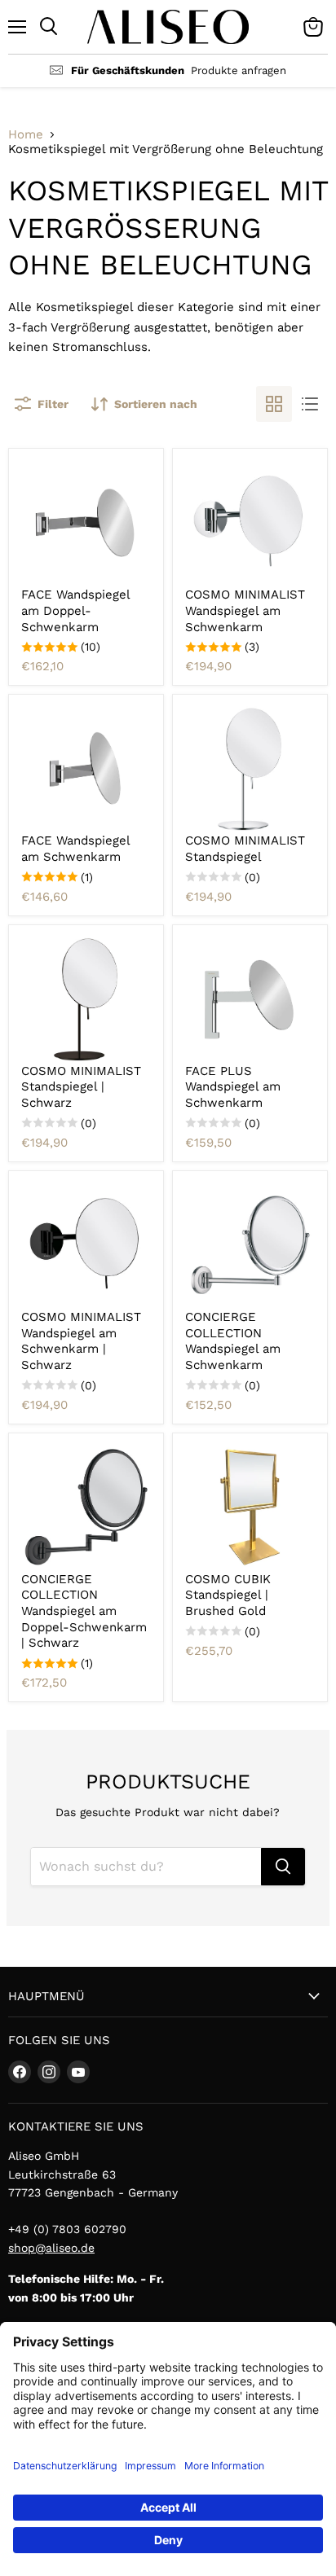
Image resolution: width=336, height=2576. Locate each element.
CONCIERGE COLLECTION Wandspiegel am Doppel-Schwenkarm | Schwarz (84, 1611)
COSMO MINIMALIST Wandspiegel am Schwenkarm (245, 610)
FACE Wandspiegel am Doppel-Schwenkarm (75, 610)
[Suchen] (283, 1867)
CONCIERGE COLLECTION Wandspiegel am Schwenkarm (233, 1341)
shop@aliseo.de (51, 2248)
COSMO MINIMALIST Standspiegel (245, 849)
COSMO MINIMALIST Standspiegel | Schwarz (81, 1087)
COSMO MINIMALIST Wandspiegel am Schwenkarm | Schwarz (81, 1341)
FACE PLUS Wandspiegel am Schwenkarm (233, 1087)
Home (26, 135)
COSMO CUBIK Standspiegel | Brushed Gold (228, 1595)
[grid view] (274, 404)
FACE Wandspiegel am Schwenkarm (75, 849)
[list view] (310, 404)
